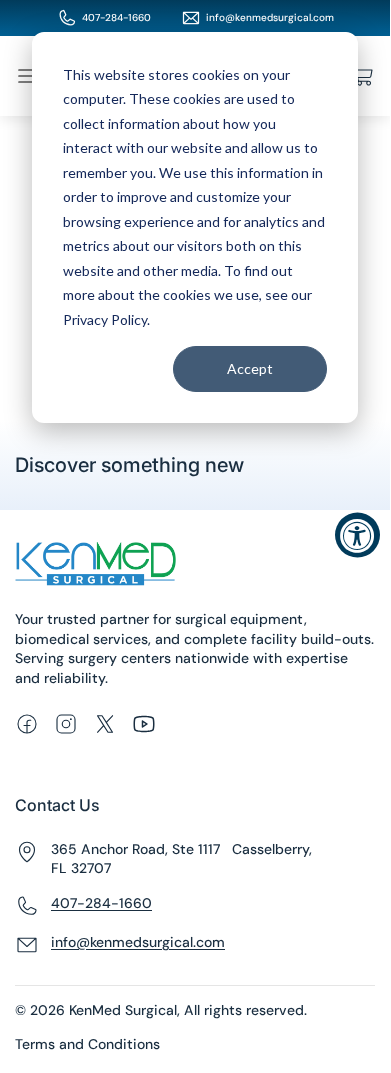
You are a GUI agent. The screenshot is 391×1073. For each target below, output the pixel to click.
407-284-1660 (116, 17)
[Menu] (27, 76)
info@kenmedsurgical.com (270, 17)
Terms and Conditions (87, 1044)
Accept (250, 368)
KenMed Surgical (123, 1010)
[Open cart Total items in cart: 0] (363, 76)
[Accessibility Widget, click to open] (357, 535)
